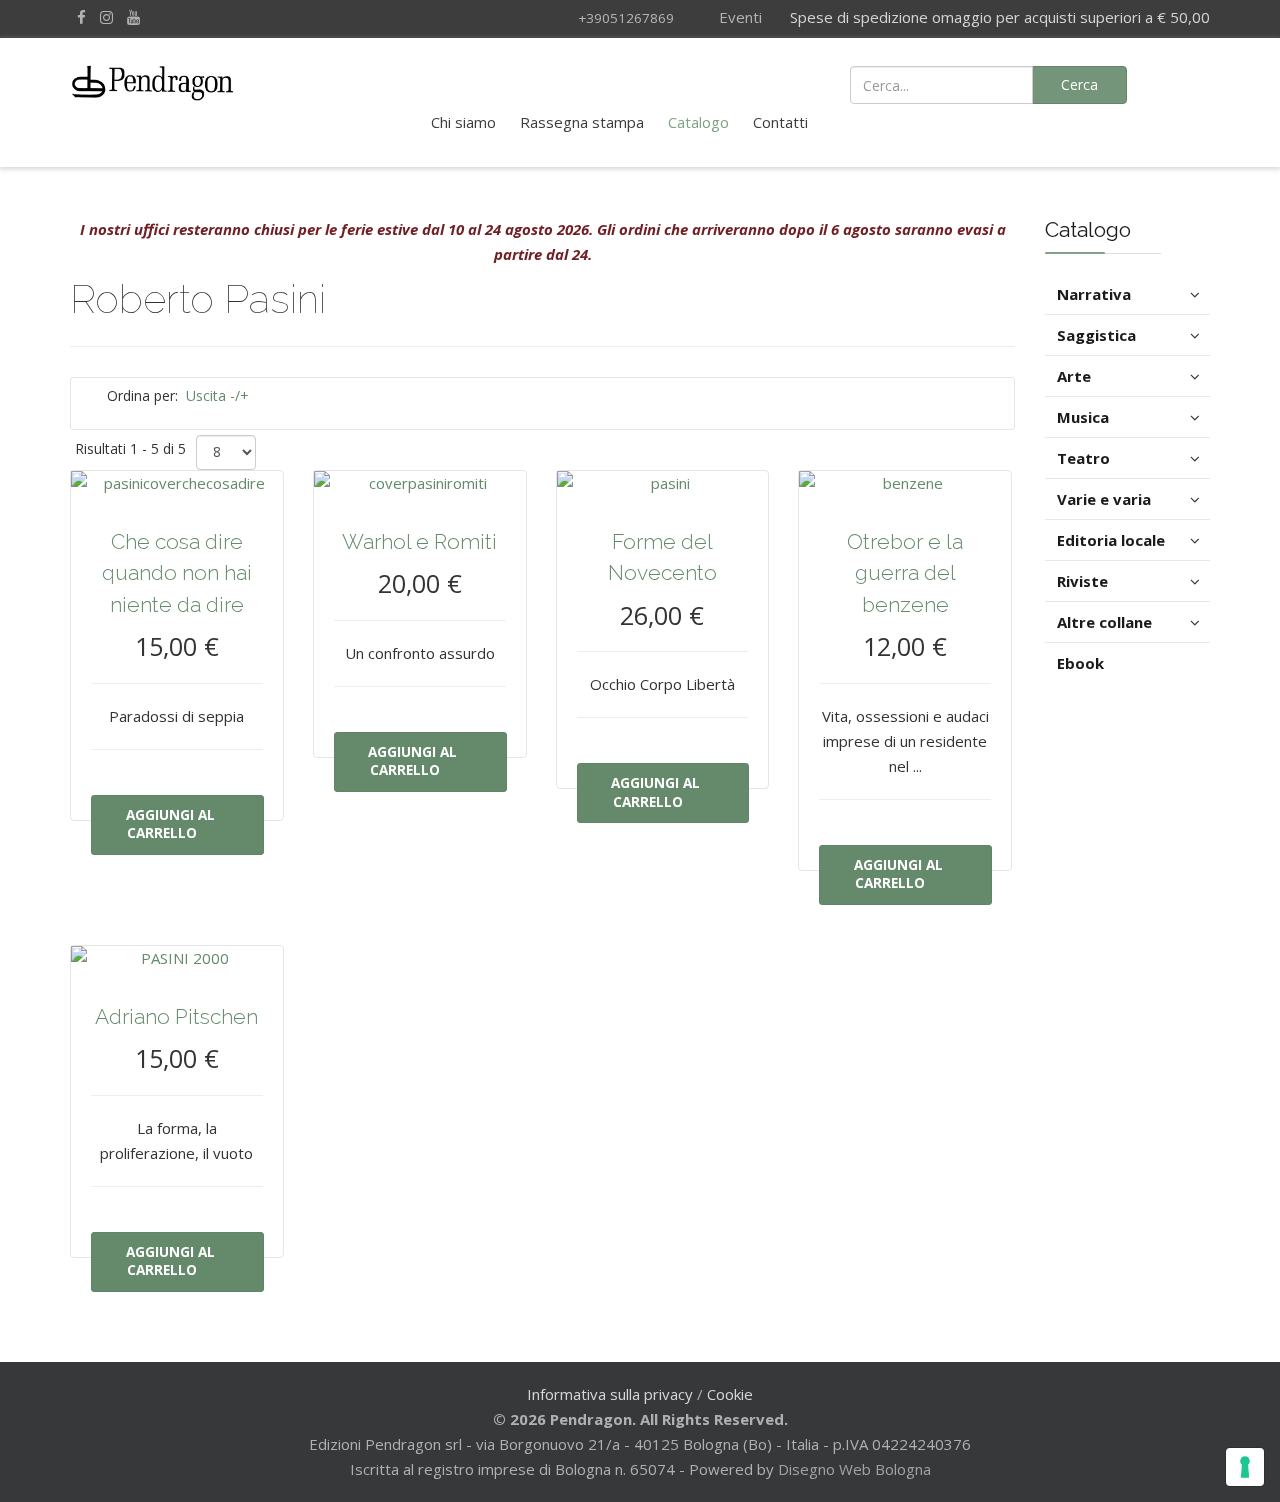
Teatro (1083, 458)
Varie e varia (1104, 499)
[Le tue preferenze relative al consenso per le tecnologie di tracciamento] (1245, 1467)
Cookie (730, 1394)
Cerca (1079, 84)
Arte (1074, 376)
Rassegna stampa (582, 122)
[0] (1183, 83)
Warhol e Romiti (419, 541)
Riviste (1082, 581)
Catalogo (698, 122)
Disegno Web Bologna (854, 1469)
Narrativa (1094, 294)
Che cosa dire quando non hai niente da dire (177, 573)
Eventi (738, 17)
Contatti (780, 122)
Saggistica (1096, 335)
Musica (1083, 417)
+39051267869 (626, 18)
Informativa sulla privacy (610, 1394)
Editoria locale (1111, 540)
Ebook (1080, 663)
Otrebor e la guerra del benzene (905, 573)
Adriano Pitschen (176, 1016)
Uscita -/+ (217, 395)
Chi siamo (463, 122)
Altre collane (1104, 622)
